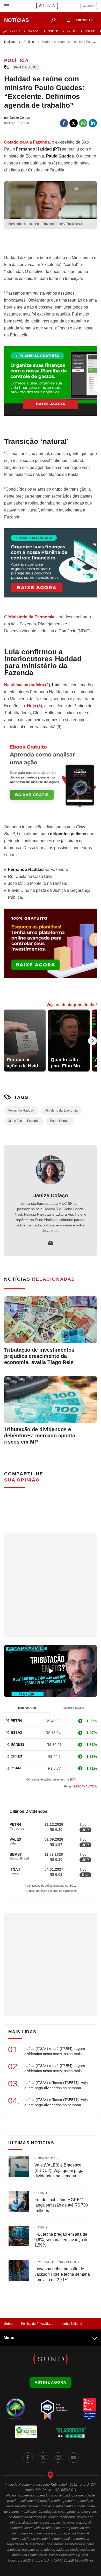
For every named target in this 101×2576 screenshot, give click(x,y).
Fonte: (81, 1786)
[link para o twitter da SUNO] (43, 2457)
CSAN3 (17, 1768)
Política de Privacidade (37, 2324)
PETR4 (16, 1721)
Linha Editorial (72, 2324)
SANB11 (17, 1744)
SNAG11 (34, 31)
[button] (80, 20)
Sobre (8, 2324)
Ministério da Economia (31, 617)
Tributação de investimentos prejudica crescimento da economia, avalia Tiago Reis (39, 1356)
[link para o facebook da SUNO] (28, 2457)
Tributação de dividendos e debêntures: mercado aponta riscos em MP (40, 1436)
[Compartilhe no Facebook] (64, 123)
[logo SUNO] (47, 6)
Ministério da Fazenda (24, 1121)
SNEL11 (53, 31)
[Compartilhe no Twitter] (74, 123)
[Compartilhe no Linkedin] (93, 123)
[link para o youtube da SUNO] (73, 2457)
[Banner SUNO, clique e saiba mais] (51, 242)
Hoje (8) (34, 706)
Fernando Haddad (21, 1110)
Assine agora (51, 2382)
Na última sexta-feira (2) (27, 685)
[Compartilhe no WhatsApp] (83, 123)
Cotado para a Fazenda (27, 142)
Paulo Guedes (26, 67)
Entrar (89, 6)
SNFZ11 (15, 31)
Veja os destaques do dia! (72, 1005)
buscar (53, 20)
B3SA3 (16, 1732)
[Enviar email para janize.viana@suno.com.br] (51, 1243)
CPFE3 (16, 1756)
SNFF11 (90, 31)
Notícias (10, 42)
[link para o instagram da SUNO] (58, 2457)
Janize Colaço (51, 1195)
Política (29, 42)
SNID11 (72, 31)
